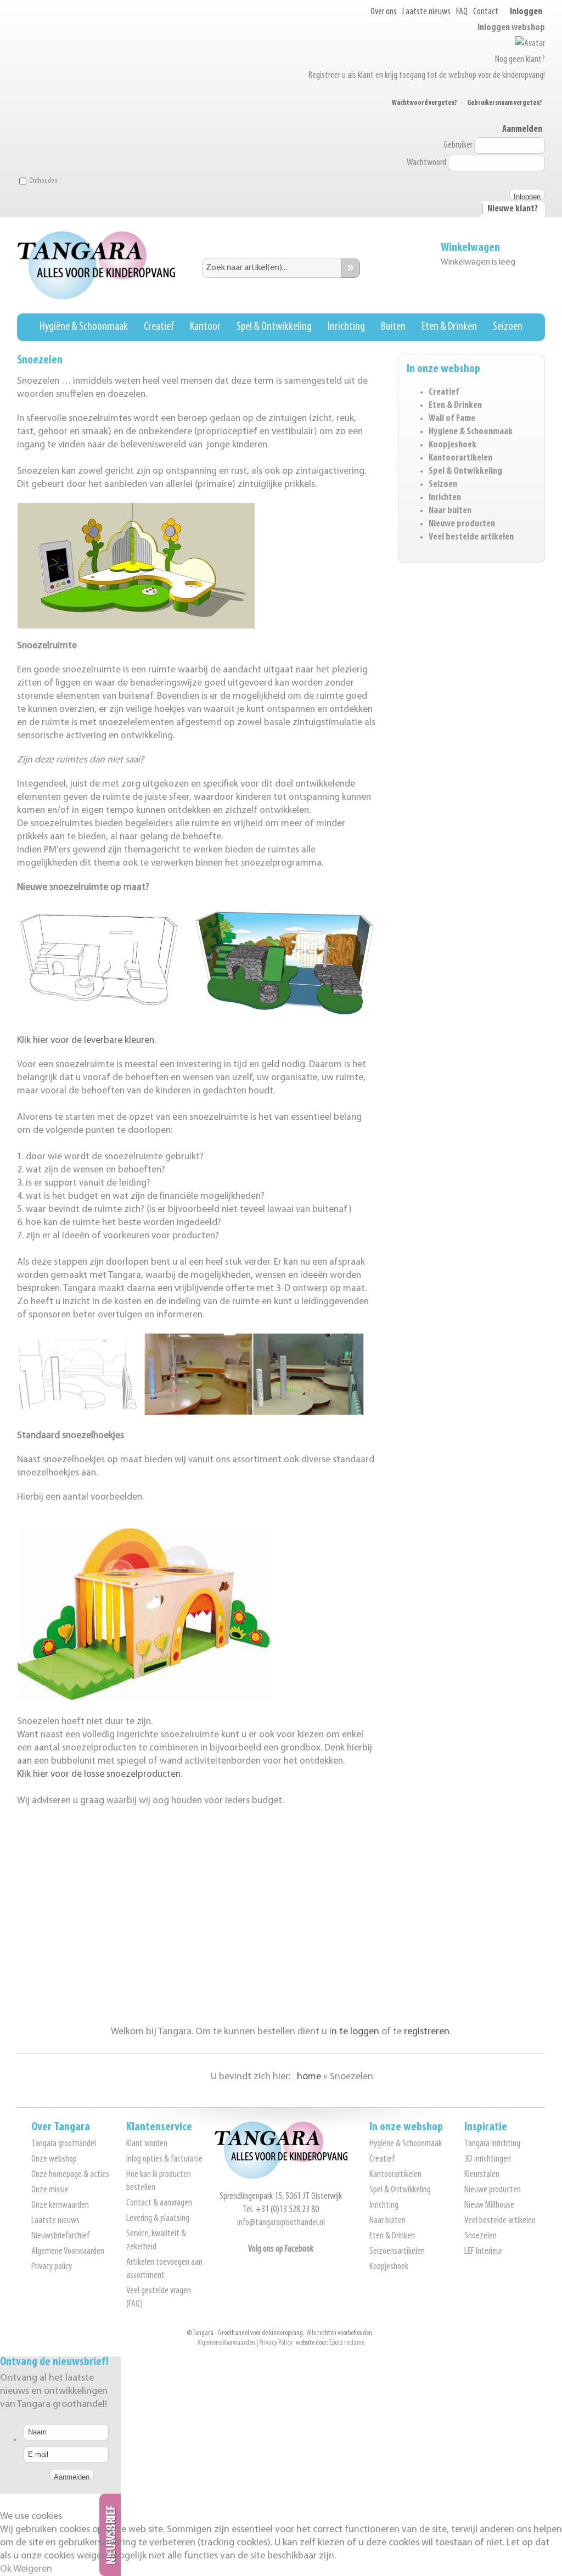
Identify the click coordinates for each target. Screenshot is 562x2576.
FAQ (462, 12)
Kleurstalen (482, 2175)
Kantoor (205, 327)
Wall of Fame (452, 419)
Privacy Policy (276, 2343)
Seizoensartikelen (397, 2252)
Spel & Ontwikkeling (274, 327)
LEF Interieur (483, 2252)
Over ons (384, 12)
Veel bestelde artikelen (471, 537)
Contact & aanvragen (159, 2203)
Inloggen (526, 12)
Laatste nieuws (426, 12)
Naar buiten (450, 511)
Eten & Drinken (449, 327)
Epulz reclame (347, 2343)
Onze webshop (54, 2159)
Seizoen (508, 327)
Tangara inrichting (492, 2144)
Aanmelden (522, 130)
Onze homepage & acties (70, 2175)
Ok (6, 2569)
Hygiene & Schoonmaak (471, 432)
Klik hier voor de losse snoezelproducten (99, 1774)
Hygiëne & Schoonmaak (84, 327)
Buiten (393, 327)
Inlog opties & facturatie (164, 2159)
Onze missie (50, 2190)
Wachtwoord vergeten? (425, 103)
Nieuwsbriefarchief (60, 2236)
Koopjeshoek (453, 445)
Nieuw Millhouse (489, 2205)
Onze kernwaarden (60, 2205)
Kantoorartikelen (460, 458)
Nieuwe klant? (513, 209)
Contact (486, 12)
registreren (427, 2032)
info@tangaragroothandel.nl (281, 2223)
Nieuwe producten (462, 524)
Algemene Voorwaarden (68, 2252)
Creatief (159, 327)
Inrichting (346, 327)
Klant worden (147, 2144)
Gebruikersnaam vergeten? (505, 103)
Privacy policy (52, 2267)
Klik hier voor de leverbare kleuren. (86, 1040)
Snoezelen (480, 2236)
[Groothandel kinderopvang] (281, 2177)
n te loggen (355, 2032)
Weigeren (33, 2569)
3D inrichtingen (488, 2159)
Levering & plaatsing (158, 2219)
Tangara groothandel (64, 2144)
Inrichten (445, 498)
